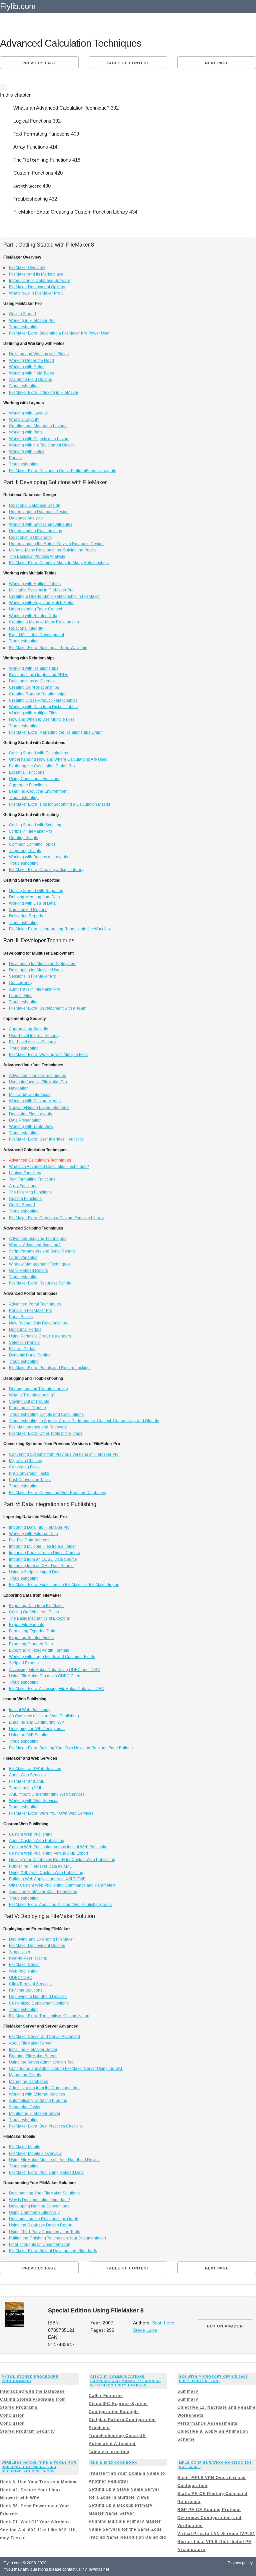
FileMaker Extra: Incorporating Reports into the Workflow (60, 929)
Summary (188, 2391)
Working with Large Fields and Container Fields (52, 1657)
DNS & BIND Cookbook (114, 2463)
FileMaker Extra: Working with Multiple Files (48, 1055)
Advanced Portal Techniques (35, 1304)
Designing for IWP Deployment (37, 1729)
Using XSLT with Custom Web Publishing (46, 1873)
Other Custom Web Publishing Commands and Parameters (62, 1885)
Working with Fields (27, 367)
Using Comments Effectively (34, 2212)
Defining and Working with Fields (39, 354)
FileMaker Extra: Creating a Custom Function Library (56, 1218)
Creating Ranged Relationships (38, 694)
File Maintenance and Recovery (38, 1427)
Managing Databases (28, 2082)
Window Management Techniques (40, 1264)
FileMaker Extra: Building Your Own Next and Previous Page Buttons (71, 1748)
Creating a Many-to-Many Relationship (44, 622)
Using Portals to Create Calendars (40, 1336)
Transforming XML (26, 1788)
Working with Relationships (34, 668)
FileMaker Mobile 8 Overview (35, 2153)
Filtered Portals (23, 1349)
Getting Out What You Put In (34, 1612)
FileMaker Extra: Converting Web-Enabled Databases (57, 1493)
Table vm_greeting (109, 2452)
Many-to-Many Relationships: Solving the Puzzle (53, 550)
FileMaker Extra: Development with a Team (48, 1008)
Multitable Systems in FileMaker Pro (41, 590)
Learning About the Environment (38, 791)
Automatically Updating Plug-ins (38, 2101)
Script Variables (23, 1258)
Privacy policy (240, 2563)
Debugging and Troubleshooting (38, 1389)
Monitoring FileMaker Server (35, 2114)
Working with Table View (31, 1127)
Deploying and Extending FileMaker (41, 1939)
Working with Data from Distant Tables (43, 707)
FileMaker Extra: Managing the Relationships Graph (56, 732)
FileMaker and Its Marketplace (36, 274)
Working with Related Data (33, 616)
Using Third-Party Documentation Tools (44, 2232)
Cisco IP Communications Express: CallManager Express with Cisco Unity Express (126, 2381)
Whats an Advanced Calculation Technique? (49, 1167)
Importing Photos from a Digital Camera (45, 1553)
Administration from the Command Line (44, 2088)
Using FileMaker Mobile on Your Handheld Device (54, 2160)
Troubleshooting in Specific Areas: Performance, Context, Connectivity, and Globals (84, 1421)
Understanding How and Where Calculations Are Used (58, 759)
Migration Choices (25, 1461)
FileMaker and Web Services (35, 1769)
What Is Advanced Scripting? (35, 1245)
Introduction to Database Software (40, 281)
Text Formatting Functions (32, 1179)
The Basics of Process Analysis (37, 556)
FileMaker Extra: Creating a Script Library (46, 870)
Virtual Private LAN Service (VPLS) (216, 2534)
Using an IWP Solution (29, 1735)
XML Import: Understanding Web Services (47, 1794)
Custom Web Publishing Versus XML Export (48, 1853)
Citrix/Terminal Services (30, 1984)
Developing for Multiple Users (36, 970)
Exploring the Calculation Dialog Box (42, 766)
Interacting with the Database (32, 2391)
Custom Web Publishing (31, 1834)
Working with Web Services (34, 1801)
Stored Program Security (27, 2431)
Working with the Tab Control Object (41, 445)
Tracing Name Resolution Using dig (127, 2537)
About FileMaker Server (30, 2043)
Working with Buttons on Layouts (38, 857)
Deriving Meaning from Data (34, 897)
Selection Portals (24, 1342)
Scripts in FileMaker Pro (30, 831)
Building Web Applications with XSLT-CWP (47, 1879)
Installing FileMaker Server (33, 2050)
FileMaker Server (24, 1965)
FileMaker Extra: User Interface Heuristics (46, 1139)
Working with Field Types (31, 373)
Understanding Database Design (39, 512)
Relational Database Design (35, 505)
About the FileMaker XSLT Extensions (43, 1892)
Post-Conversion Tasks (30, 1480)
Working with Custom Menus (35, 1101)
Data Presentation (25, 1120)
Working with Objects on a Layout (39, 439)
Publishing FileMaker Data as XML (40, 1866)
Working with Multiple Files (33, 713)
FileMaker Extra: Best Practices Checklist (46, 2126)
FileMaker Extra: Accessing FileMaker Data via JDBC (57, 1689)
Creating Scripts (23, 838)
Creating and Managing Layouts (38, 426)
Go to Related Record (29, 1271)
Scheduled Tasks (24, 2107)
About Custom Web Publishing (37, 1841)
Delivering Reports (26, 916)
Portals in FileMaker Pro (31, 1310)
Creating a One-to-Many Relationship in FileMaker (54, 596)
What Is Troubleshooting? (32, 1395)
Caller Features (106, 2396)
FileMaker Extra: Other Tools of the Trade (46, 1433)
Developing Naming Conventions (39, 2206)
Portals (15, 458)
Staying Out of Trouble (29, 1401)
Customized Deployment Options (39, 2003)
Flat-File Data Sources (29, 1540)
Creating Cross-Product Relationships (43, 700)
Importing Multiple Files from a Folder (42, 1546)
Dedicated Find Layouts (30, 1114)
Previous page (39, 63)
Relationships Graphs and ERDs (38, 675)
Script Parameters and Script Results (42, 1251)
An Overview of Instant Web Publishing (44, 1716)
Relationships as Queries (32, 681)
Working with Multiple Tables (35, 584)
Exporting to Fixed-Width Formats (39, 1650)
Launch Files (21, 996)
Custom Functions (25, 1199)
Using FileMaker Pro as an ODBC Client (45, 1676)
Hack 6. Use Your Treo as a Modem (38, 2482)
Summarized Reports (28, 910)
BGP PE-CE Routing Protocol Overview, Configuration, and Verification (209, 2518)
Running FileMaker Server (33, 2056)
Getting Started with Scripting (35, 825)
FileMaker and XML (27, 1781)
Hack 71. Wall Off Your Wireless (35, 2522)
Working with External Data (33, 1534)
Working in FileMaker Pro (32, 321)
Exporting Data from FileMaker (36, 1606)
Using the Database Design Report (41, 2225)
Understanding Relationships (35, 531)
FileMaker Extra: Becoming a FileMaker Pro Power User (59, 333)
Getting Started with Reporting (36, 891)
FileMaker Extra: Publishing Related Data (46, 2172)
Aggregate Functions (28, 785)
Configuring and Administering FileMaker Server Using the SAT (66, 2069)
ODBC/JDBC (21, 1978)
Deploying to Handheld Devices (38, 1997)
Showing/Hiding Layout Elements (39, 1108)
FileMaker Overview (27, 268)
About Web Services (27, 1775)
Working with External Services (37, 2094)
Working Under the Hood (31, 361)
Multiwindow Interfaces (30, 1095)
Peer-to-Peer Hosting (28, 1958)
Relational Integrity (26, 628)
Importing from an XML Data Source (41, 1566)
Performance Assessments (207, 2423)
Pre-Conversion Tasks (29, 1473)
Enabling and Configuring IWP (36, 1722)
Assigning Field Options (30, 380)
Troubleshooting (24, 327)
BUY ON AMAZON (225, 2326)
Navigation (19, 1088)
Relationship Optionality (31, 537)
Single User (20, 1952)
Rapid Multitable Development (36, 635)
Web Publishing (23, 1971)
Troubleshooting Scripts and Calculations (46, 1414)
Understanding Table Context (35, 609)
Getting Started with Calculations (38, 753)
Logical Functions (25, 1173)
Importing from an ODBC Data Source (43, 1559)
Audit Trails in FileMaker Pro (34, 989)
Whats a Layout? (24, 420)
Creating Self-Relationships (34, 687)
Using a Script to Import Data (35, 1572)
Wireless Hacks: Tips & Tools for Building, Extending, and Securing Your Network (39, 2467)
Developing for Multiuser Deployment (43, 964)
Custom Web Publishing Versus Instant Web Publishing (59, 1847)
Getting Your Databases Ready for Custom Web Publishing (62, 1860)
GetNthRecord (22, 1205)
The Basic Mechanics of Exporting (40, 1618)
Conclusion (12, 2415)
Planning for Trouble (27, 1408)
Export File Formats (26, 1625)
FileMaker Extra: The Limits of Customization (49, 2016)
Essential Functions (27, 772)
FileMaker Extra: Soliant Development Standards (53, 2251)
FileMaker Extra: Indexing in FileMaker (44, 393)
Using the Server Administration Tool (42, 2062)
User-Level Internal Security (34, 1036)
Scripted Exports (24, 1663)
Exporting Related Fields (31, 1638)
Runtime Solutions (26, 1990)
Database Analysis (26, 518)
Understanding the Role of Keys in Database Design (56, 544)
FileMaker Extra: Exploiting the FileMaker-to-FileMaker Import (64, 1585)
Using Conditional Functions (35, 779)
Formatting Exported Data (32, 1631)
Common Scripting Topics (32, 844)
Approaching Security (28, 1029)
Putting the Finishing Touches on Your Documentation (57, 2238)
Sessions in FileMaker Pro (33, 976)
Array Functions (23, 1186)
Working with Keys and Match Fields (42, 603)
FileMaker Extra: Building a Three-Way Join (48, 648)
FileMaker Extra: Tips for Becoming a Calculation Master (60, 804)
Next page (217, 63)
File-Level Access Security (33, 1042)
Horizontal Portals (25, 1329)
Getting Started (22, 314)
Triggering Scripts (25, 851)
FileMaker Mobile (25, 2147)
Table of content (128, 63)
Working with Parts (26, 432)
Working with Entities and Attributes (41, 524)
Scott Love (163, 2323)
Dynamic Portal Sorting (30, 1355)
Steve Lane (145, 2330)
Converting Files (24, 1467)
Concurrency (21, 983)
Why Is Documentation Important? (39, 2200)
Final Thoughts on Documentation (40, 2244)
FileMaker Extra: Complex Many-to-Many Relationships (59, 563)
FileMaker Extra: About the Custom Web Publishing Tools (60, 1905)
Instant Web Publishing (30, 1710)
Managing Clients (25, 2075)
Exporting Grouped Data (31, 1644)
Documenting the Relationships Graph (44, 2219)
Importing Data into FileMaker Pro (39, 1527)
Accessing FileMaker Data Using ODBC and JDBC (55, 1670)
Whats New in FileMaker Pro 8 (36, 293)
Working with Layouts (28, 413)
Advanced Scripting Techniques (38, 1239)
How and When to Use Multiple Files (42, 719)
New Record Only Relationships (38, 1323)
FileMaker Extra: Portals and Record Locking (49, 1368)
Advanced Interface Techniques (37, 1076)
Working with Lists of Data (32, 903)
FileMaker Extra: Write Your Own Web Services (51, 1813)
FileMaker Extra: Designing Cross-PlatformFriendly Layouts (62, 471)
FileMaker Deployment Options (37, 287)
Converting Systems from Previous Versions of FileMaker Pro (64, 1454)
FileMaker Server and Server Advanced (44, 2037)
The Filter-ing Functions (30, 1192)
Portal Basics (21, 1317)
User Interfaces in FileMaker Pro (38, 1082)
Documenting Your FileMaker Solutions (44, 2193)
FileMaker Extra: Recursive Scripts (40, 1283)
